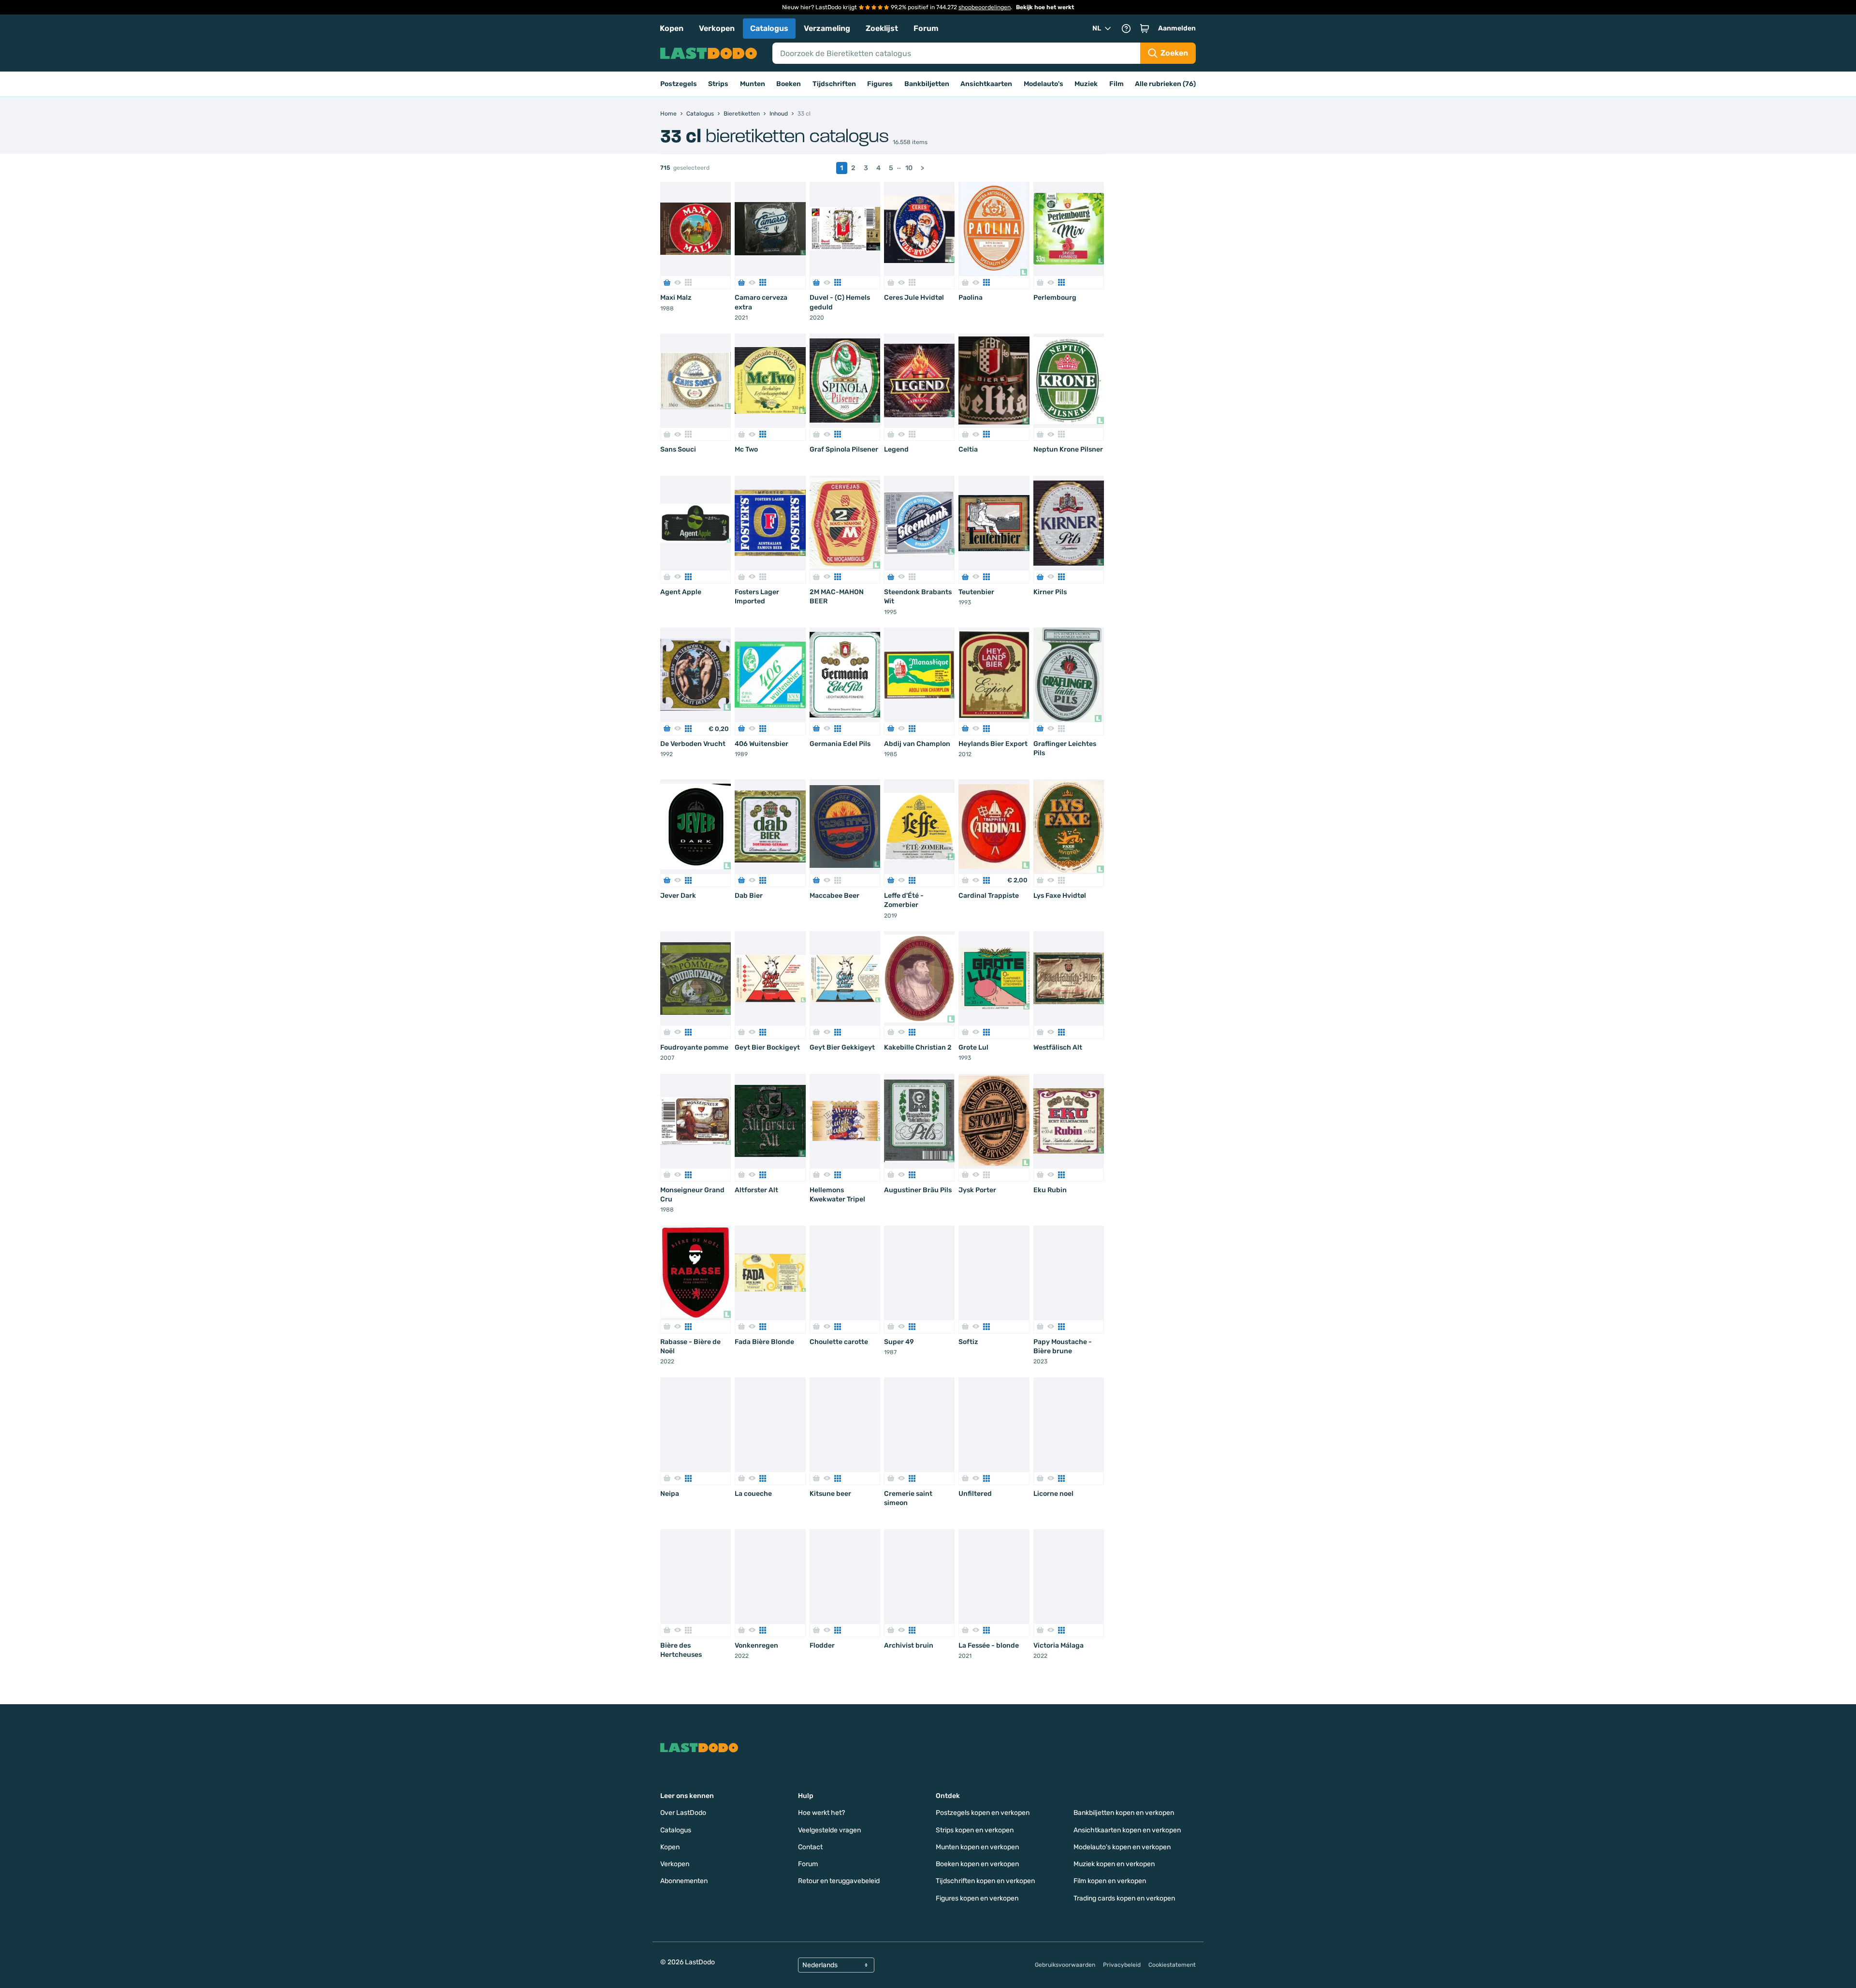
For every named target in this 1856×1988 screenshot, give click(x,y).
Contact (810, 1847)
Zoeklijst (882, 28)
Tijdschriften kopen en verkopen (985, 1881)
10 (909, 168)
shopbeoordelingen (985, 7)
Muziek (1086, 84)
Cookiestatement (1172, 1965)
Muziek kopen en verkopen (1114, 1864)
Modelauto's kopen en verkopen (1122, 1847)
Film (1116, 84)
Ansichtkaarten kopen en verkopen (1127, 1830)
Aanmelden (1177, 28)
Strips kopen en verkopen (975, 1830)
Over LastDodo (683, 1813)
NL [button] (1097, 28)
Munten (753, 84)
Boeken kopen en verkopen (977, 1864)
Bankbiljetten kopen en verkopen (1124, 1813)
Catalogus (769, 28)
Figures (880, 84)
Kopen (672, 28)
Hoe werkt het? (821, 1813)
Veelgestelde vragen (829, 1830)
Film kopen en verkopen (1110, 1881)
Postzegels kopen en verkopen (983, 1813)
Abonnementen (684, 1881)
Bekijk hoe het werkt (1045, 7)
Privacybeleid (1122, 1965)
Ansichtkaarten (986, 84)
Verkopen (717, 28)
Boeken (789, 84)
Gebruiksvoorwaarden (1065, 1965)
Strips (718, 84)
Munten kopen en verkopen (977, 1847)
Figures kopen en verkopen (977, 1898)
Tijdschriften (834, 84)
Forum (926, 28)
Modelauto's (1044, 84)
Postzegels (679, 84)
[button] (1145, 29)
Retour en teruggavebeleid (839, 1881)
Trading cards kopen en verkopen (1124, 1898)
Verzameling (827, 28)
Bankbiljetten (927, 84)
